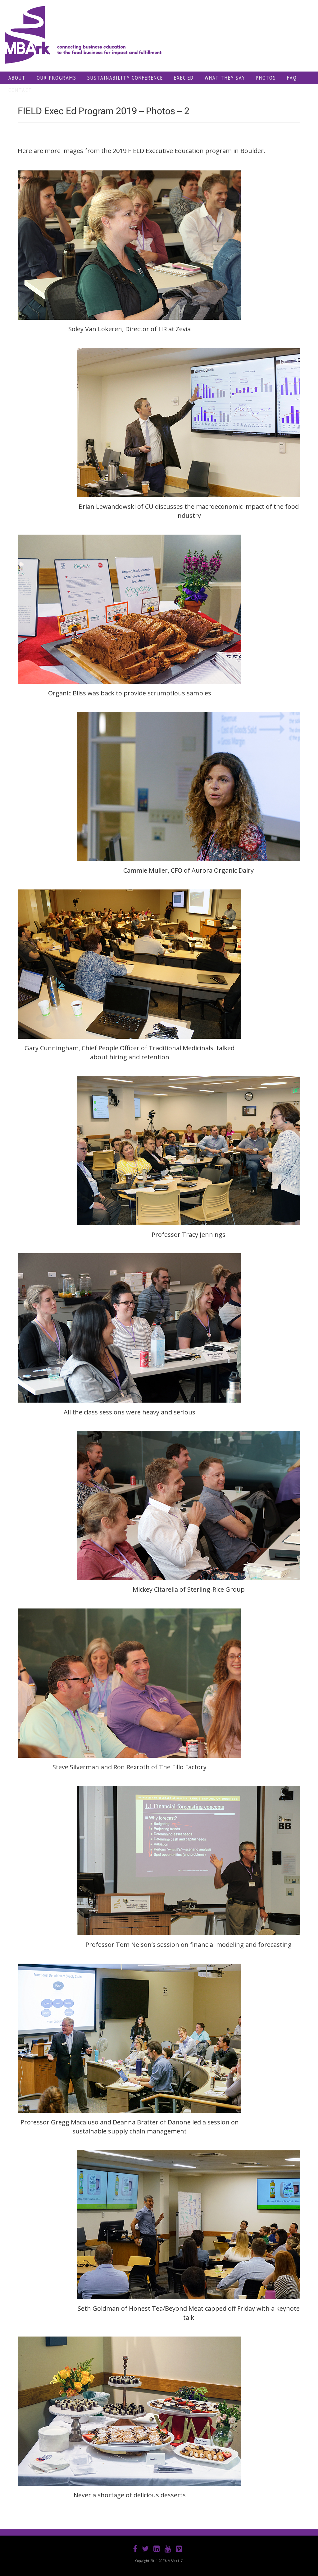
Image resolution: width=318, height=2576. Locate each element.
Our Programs (57, 78)
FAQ (292, 78)
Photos (266, 78)
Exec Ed (184, 78)
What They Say (225, 78)
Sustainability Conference (125, 78)
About (17, 78)
